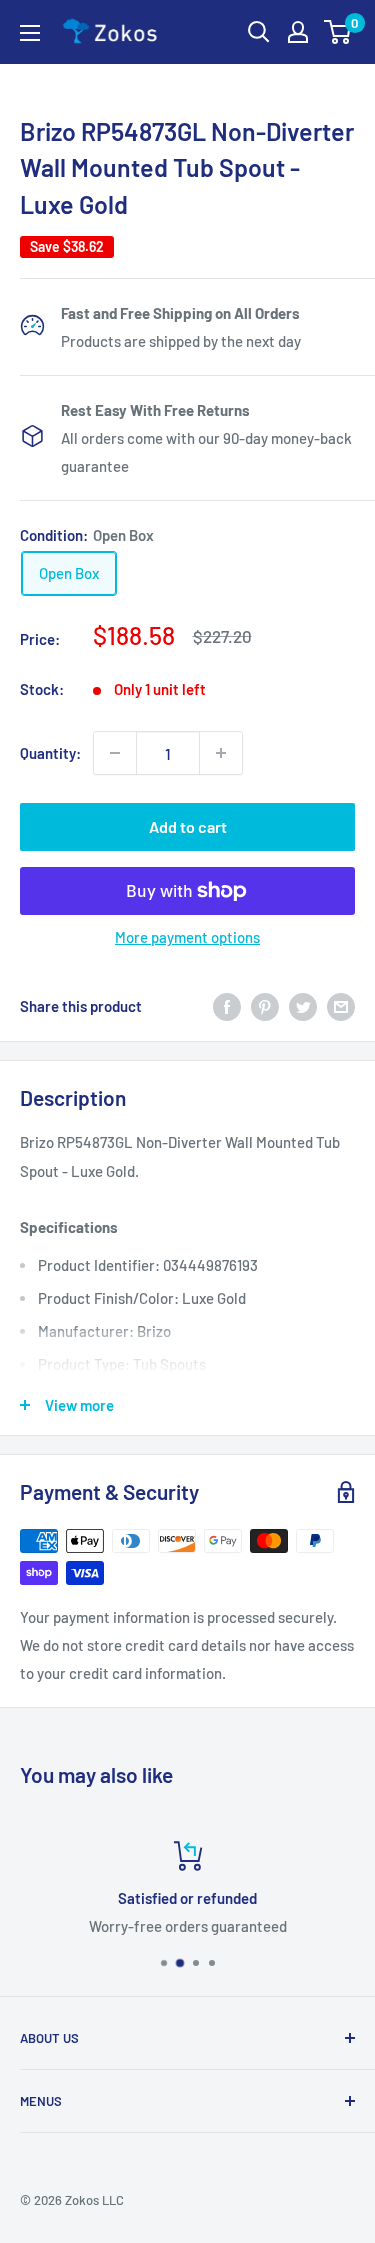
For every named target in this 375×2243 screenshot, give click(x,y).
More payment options (187, 937)
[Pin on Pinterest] (265, 1006)
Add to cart (188, 826)
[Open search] (259, 32)
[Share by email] (341, 1006)
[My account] (298, 32)
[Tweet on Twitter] (303, 1006)
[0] (338, 32)
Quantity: (50, 753)
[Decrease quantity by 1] (115, 753)
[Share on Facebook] (227, 1006)
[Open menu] (30, 33)
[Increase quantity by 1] (221, 753)
